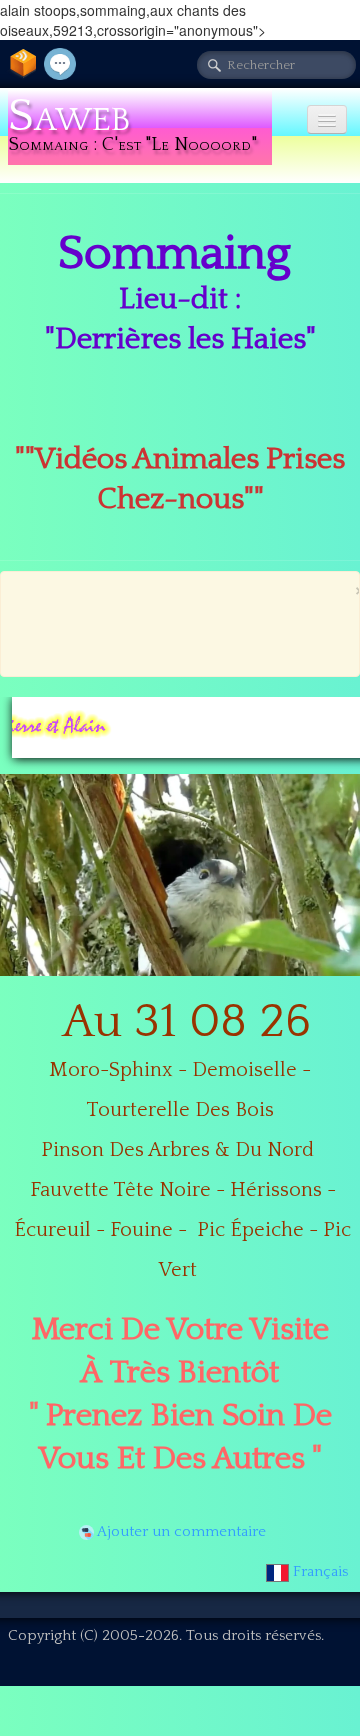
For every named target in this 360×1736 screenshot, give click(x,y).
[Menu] (327, 119)
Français (322, 1571)
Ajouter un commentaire (181, 1531)
